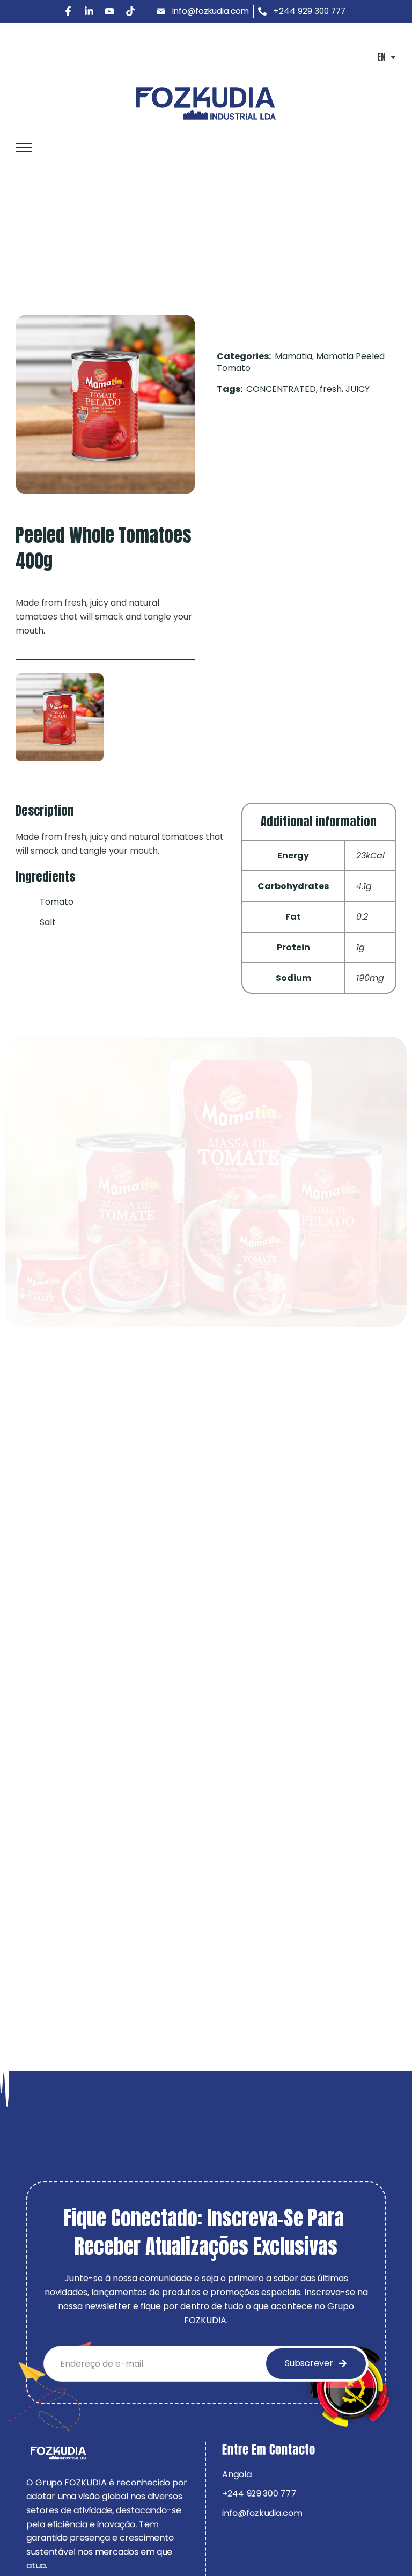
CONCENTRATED (281, 389)
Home (24, 238)
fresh (331, 389)
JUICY (358, 389)
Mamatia (70, 238)
